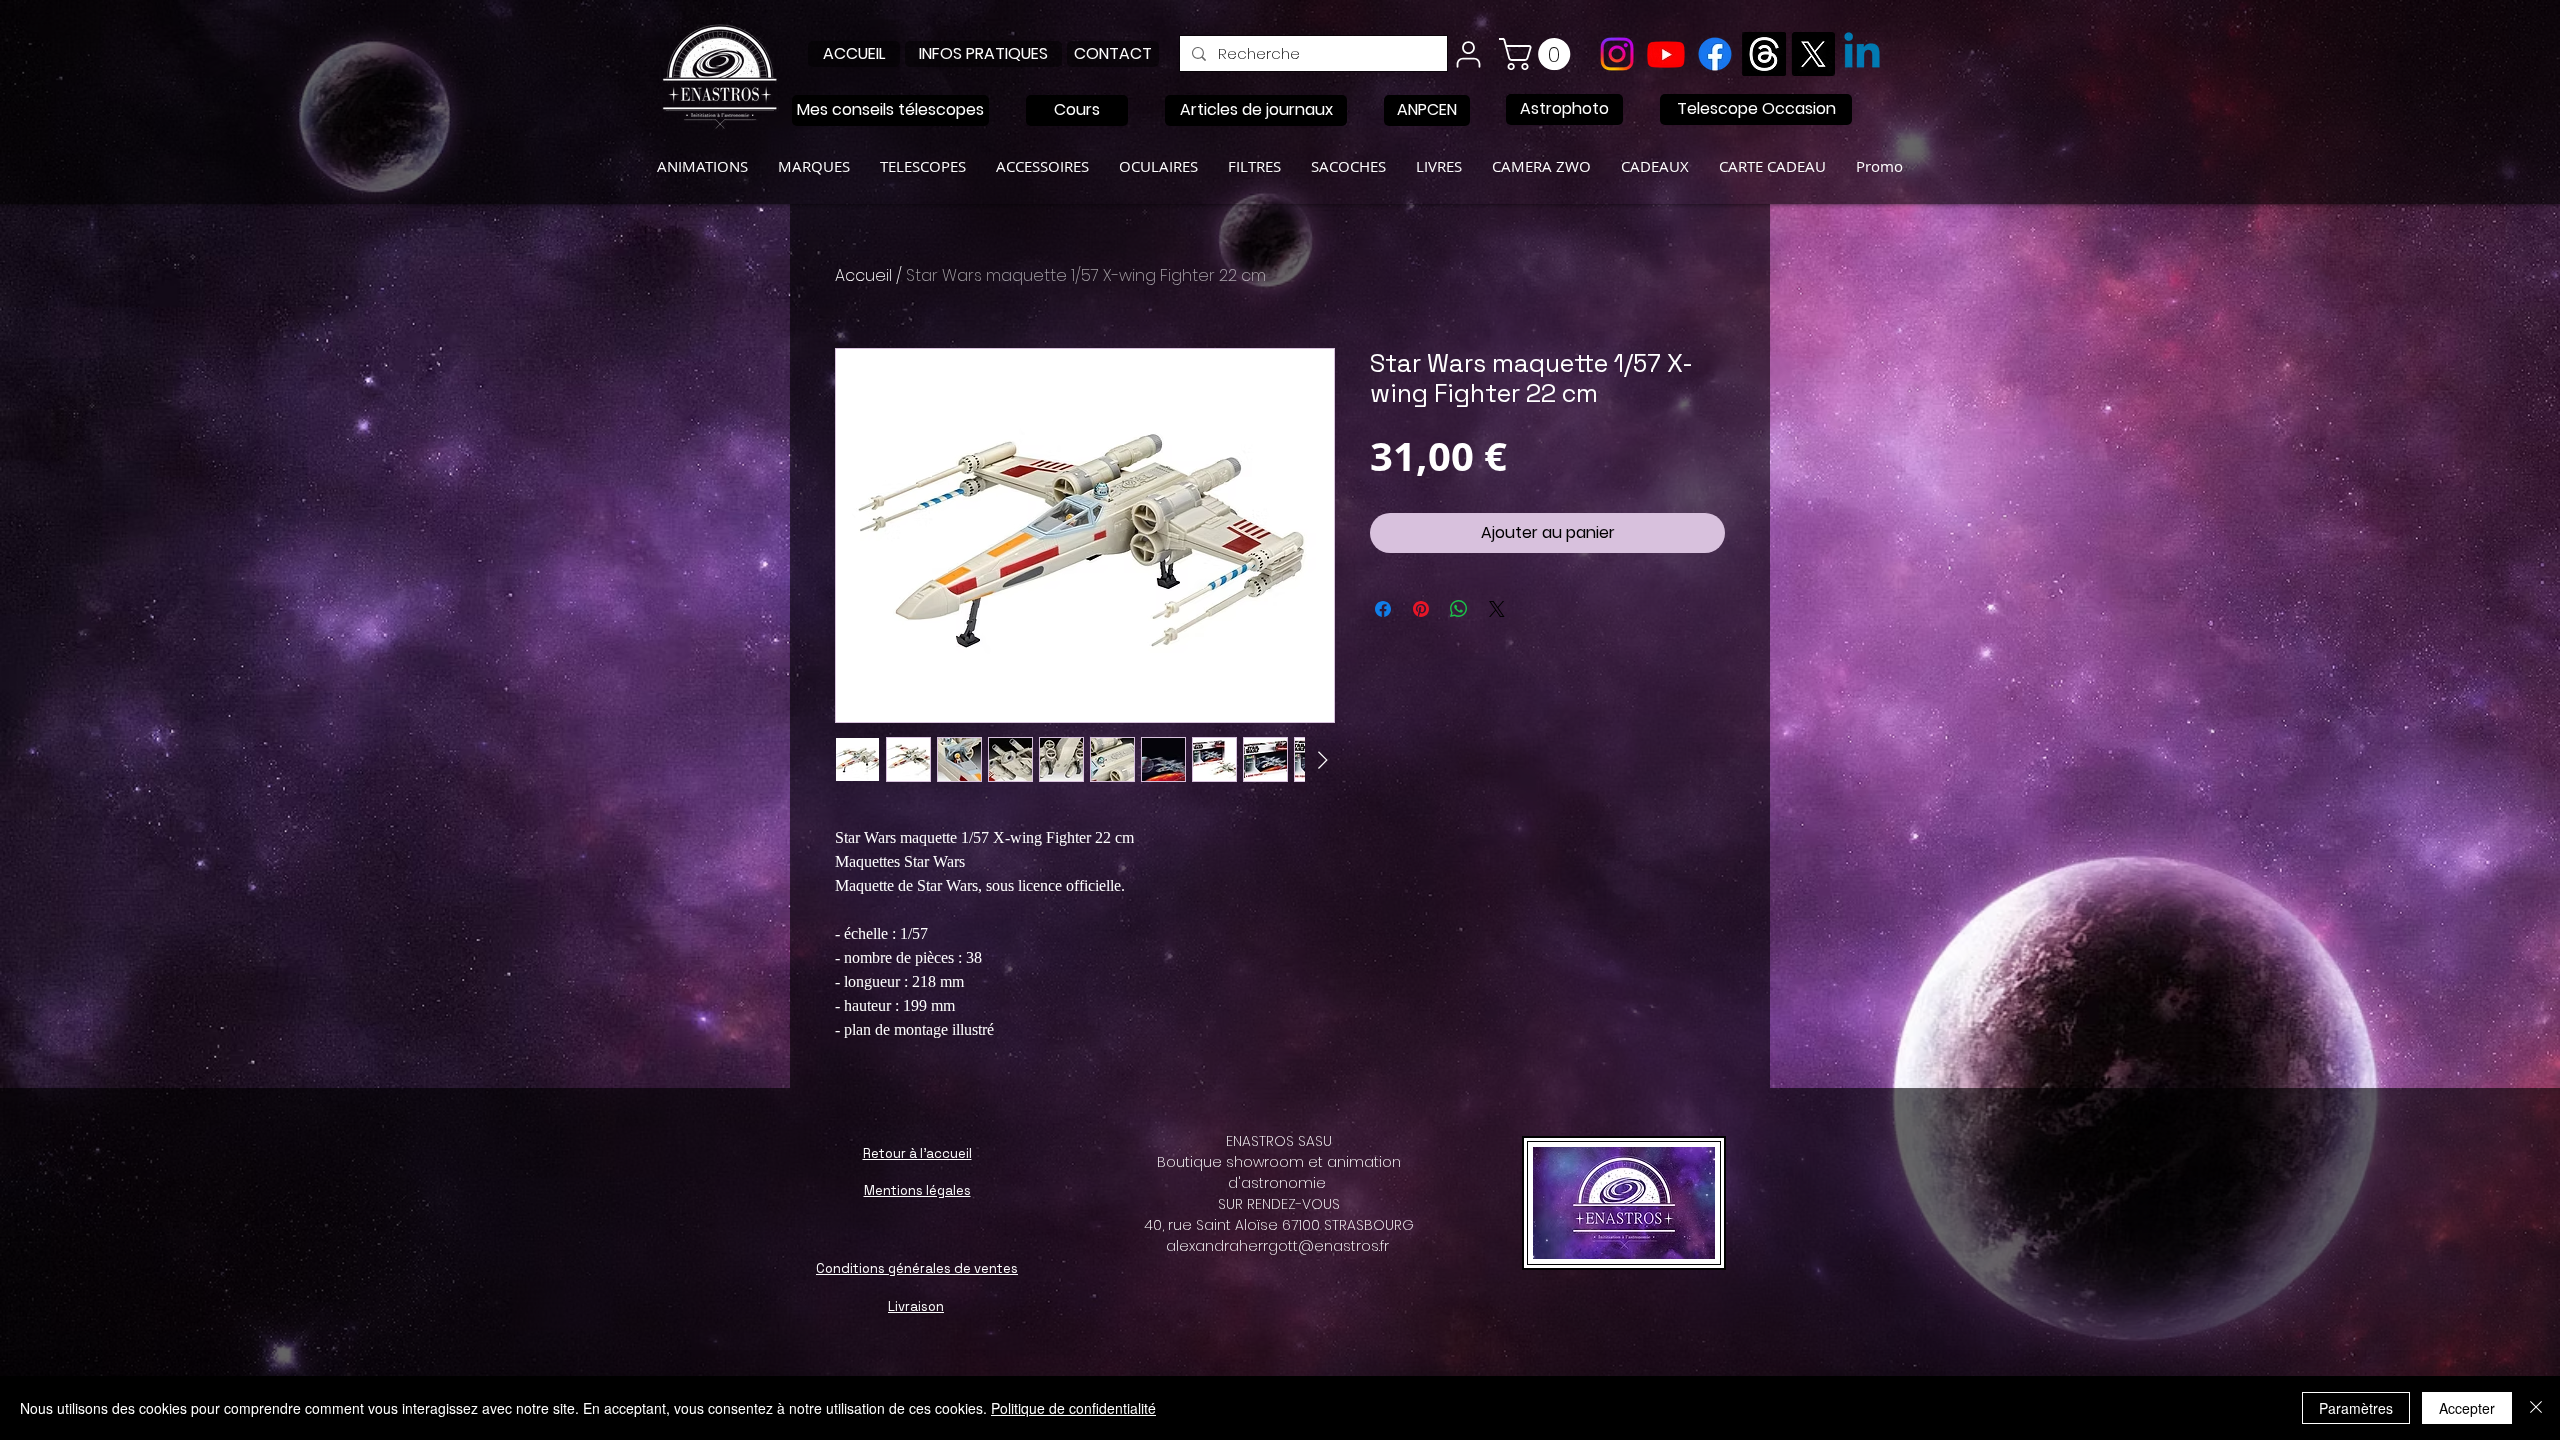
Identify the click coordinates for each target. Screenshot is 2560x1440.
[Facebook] (1715, 54)
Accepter (2467, 1408)
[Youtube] (1666, 54)
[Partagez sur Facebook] (1383, 609)
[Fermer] (2536, 1408)
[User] (1468, 54)
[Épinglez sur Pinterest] (1421, 609)
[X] (1813, 54)
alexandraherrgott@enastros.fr (1277, 1246)
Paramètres (2356, 1408)
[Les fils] (1764, 54)
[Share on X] (1497, 609)
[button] (1538, 54)
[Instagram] (1617, 54)
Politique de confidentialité (1073, 1408)
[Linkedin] (1862, 54)
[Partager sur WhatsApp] (1459, 609)
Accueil (863, 275)
